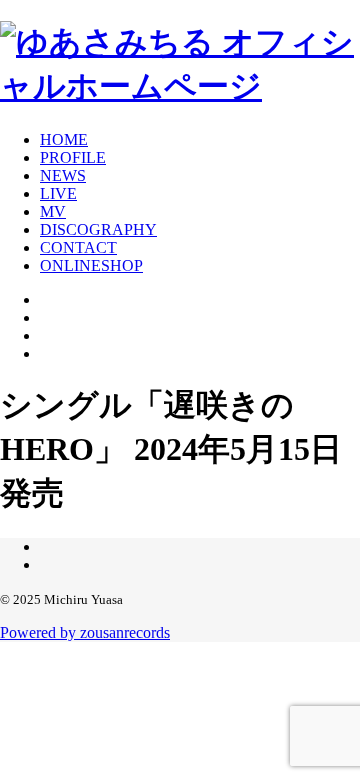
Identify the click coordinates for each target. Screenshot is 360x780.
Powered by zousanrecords (85, 632)
